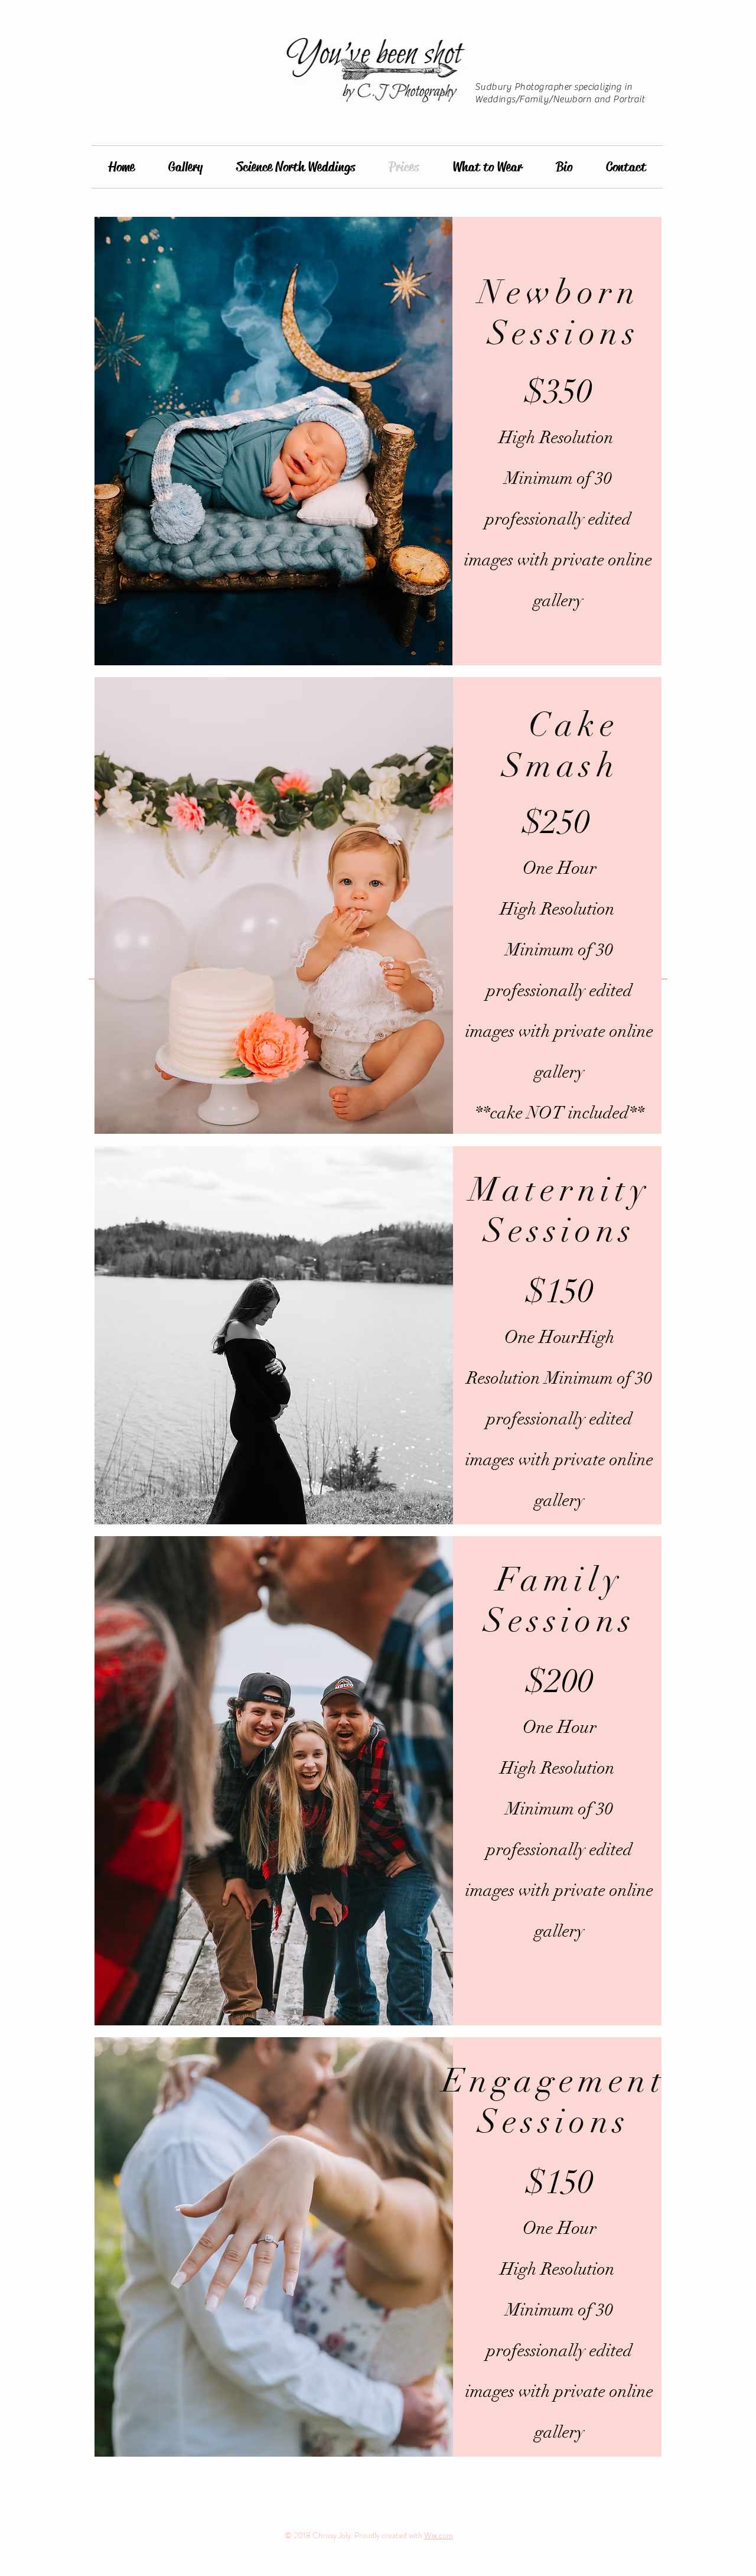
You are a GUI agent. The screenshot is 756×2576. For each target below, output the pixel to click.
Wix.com (439, 2535)
